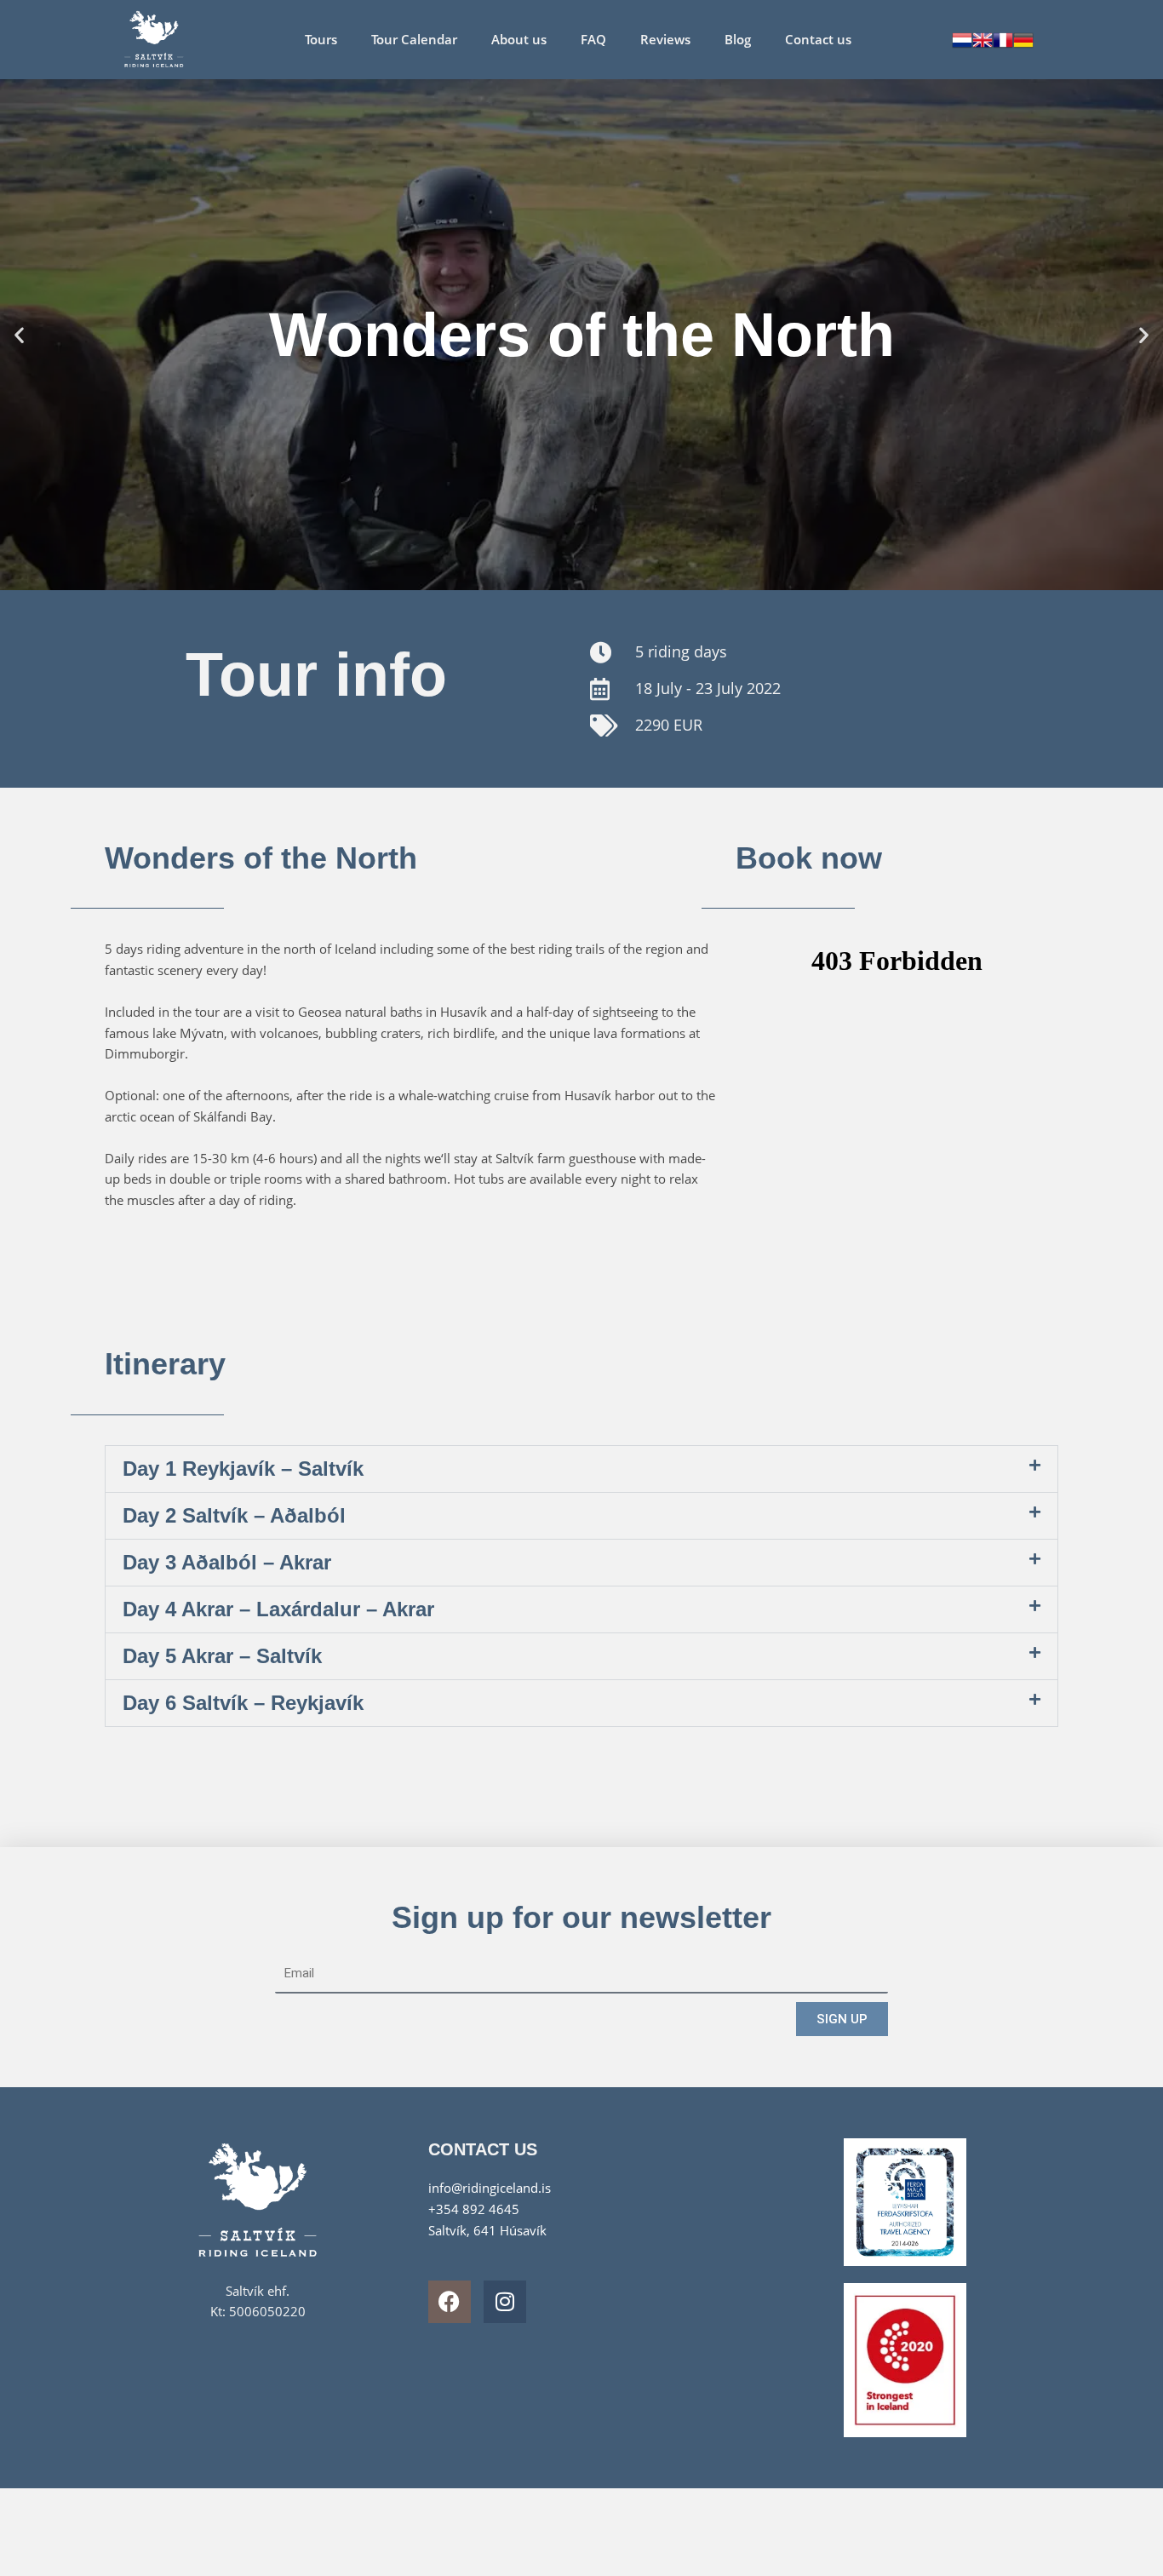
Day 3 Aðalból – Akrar (227, 1562)
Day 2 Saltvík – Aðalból (234, 1515)
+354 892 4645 (474, 2209)
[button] (19, 334)
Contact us (818, 39)
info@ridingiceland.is (490, 2188)
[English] (983, 38)
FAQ (593, 39)
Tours (321, 39)
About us (519, 39)
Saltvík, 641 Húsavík (487, 2230)
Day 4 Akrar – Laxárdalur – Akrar (278, 1609)
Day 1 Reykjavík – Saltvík (243, 1469)
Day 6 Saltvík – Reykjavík (243, 1703)
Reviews (665, 39)
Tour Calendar (414, 39)
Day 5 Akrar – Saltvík (222, 1656)
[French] (1003, 38)
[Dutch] (962, 38)
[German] (1023, 38)
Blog (738, 39)
